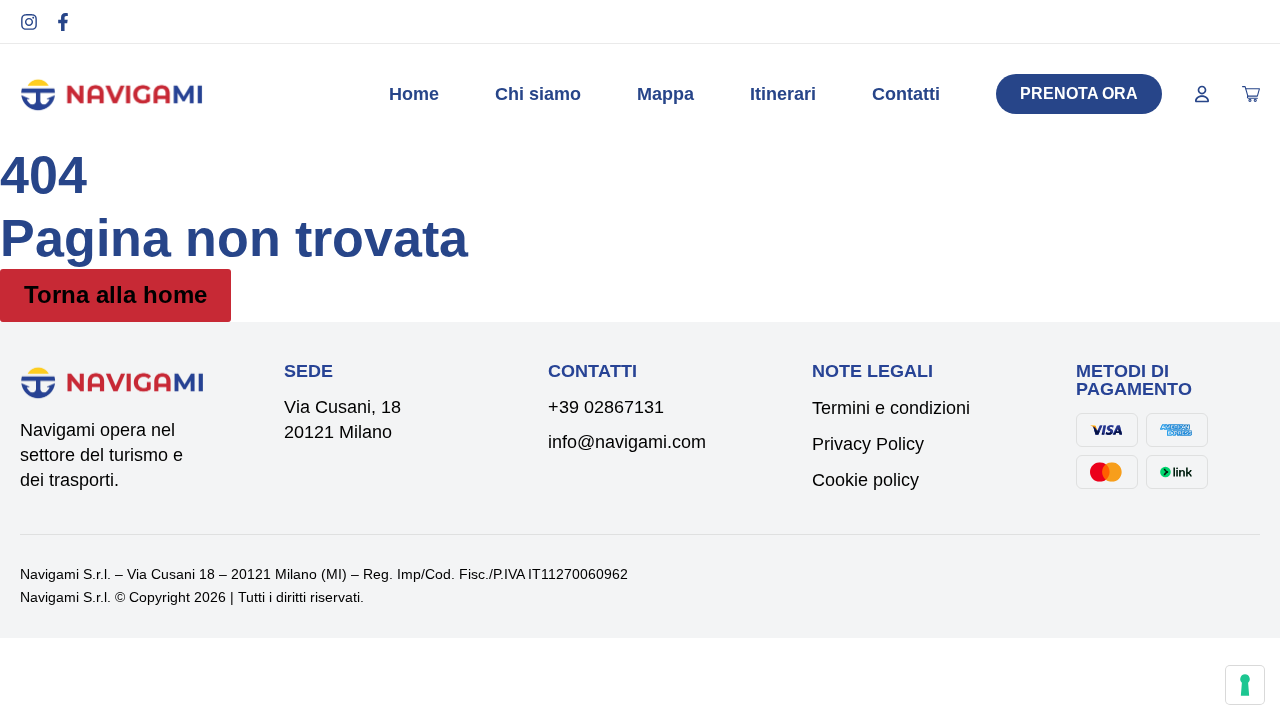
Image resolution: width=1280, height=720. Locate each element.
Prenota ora (1079, 93)
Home (414, 94)
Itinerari (783, 94)
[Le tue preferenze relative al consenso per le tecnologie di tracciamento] (1245, 685)
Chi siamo (538, 94)
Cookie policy (865, 480)
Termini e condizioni (891, 408)
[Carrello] (1251, 94)
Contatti (906, 94)
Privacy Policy (868, 444)
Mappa (665, 94)
